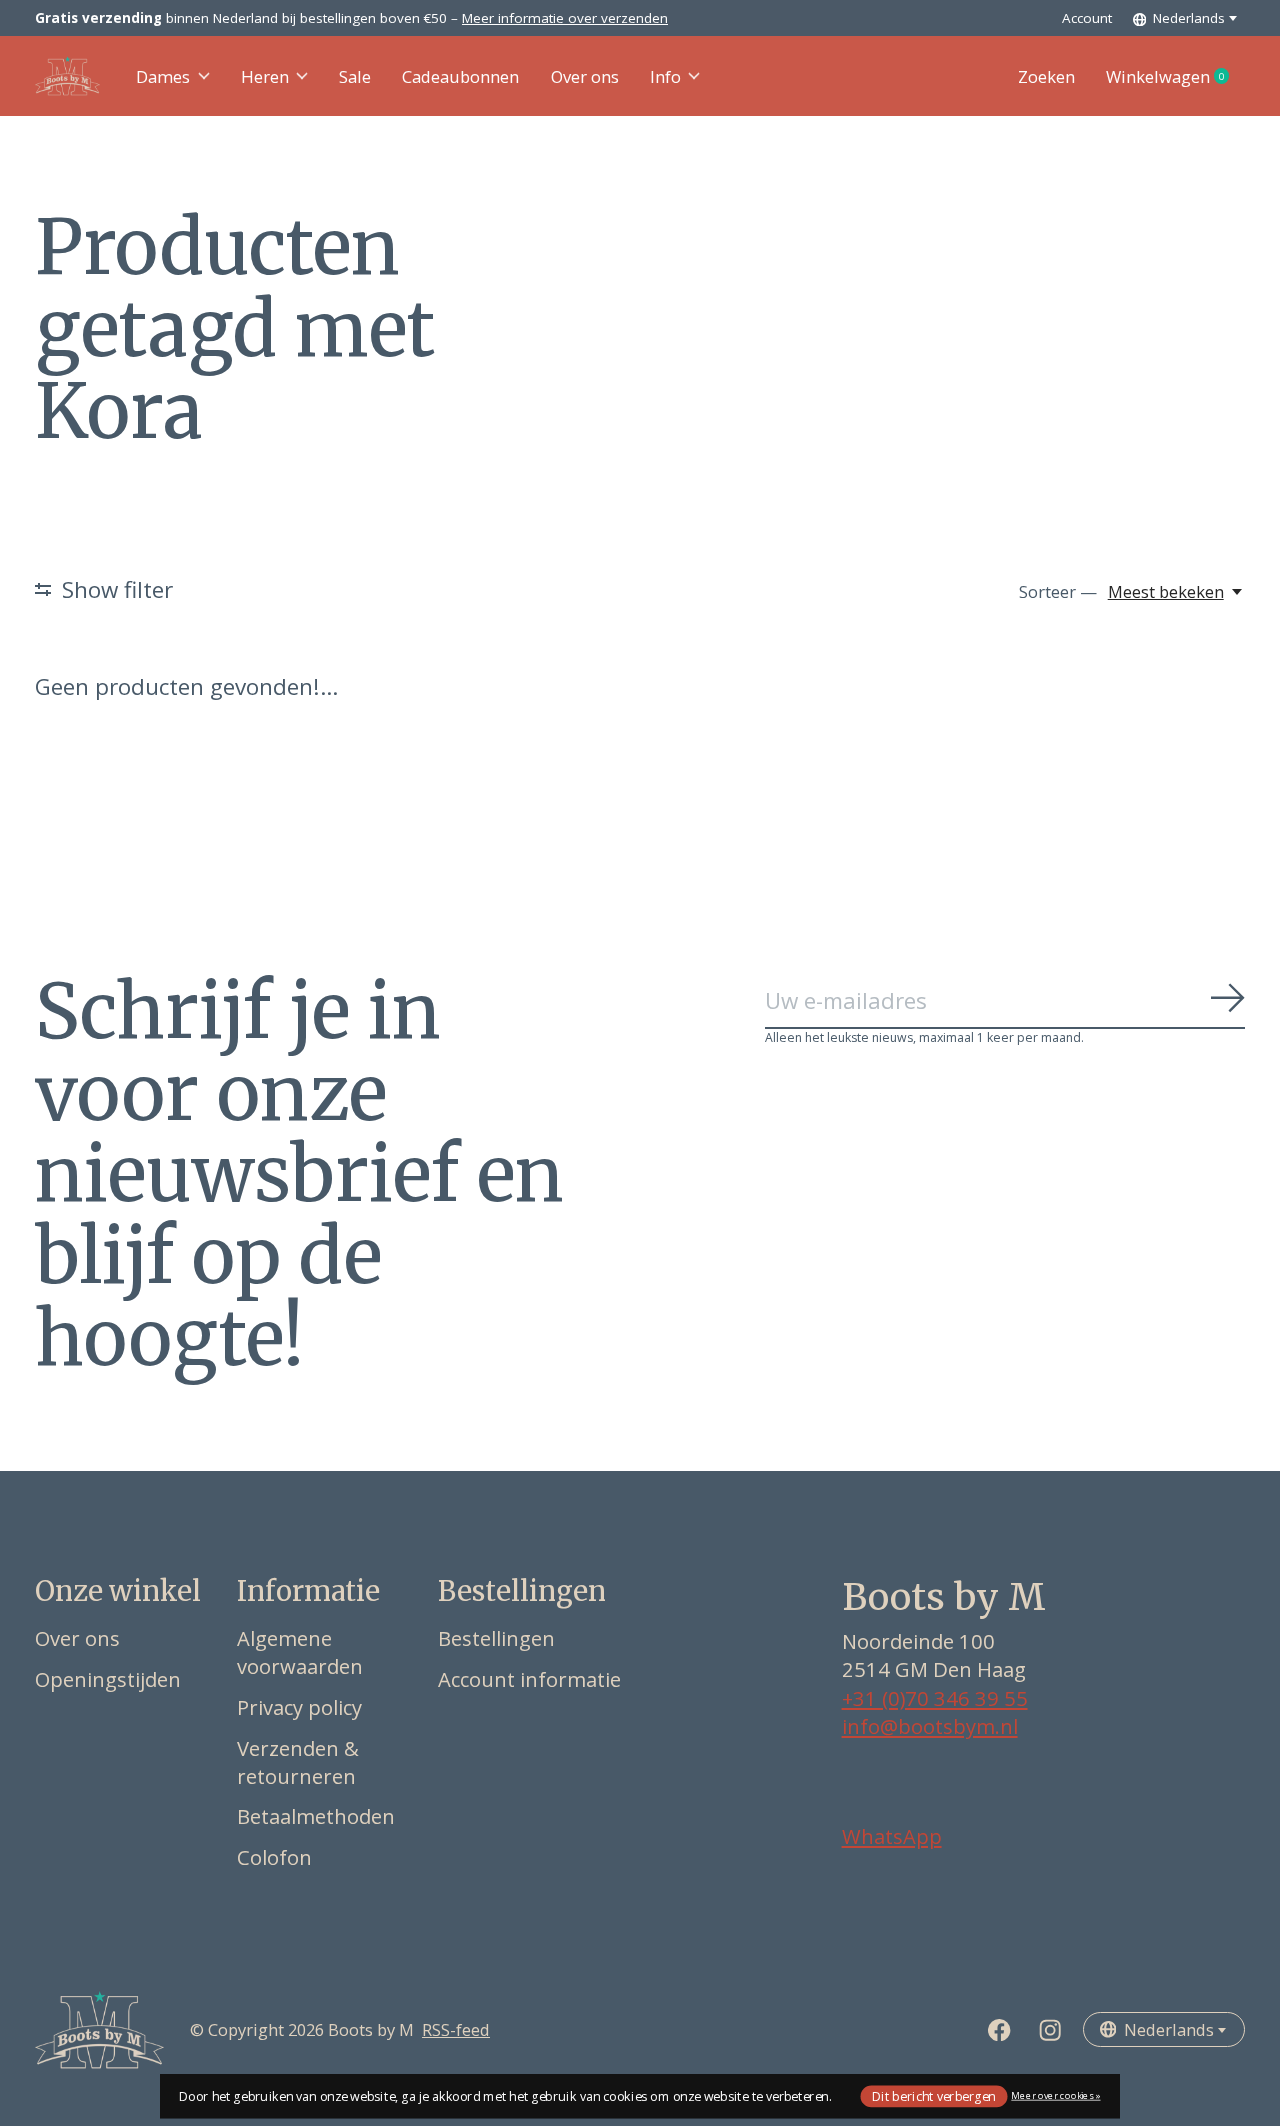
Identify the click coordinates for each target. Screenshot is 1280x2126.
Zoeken (1046, 76)
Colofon (274, 1857)
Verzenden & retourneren (298, 1762)
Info (665, 76)
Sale (355, 76)
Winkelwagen (1175, 77)
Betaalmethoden (316, 1816)
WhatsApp (892, 1836)
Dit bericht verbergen (934, 2095)
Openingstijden (108, 1679)
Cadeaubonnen (460, 76)
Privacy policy (299, 1707)
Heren (265, 76)
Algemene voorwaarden (300, 1652)
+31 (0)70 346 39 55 (935, 1698)
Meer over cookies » (1055, 2095)
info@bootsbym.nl (930, 1726)
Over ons (585, 76)
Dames (163, 76)
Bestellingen (496, 1638)
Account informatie (529, 1679)
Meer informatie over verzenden (565, 18)
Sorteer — (1058, 591)
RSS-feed (456, 2029)
